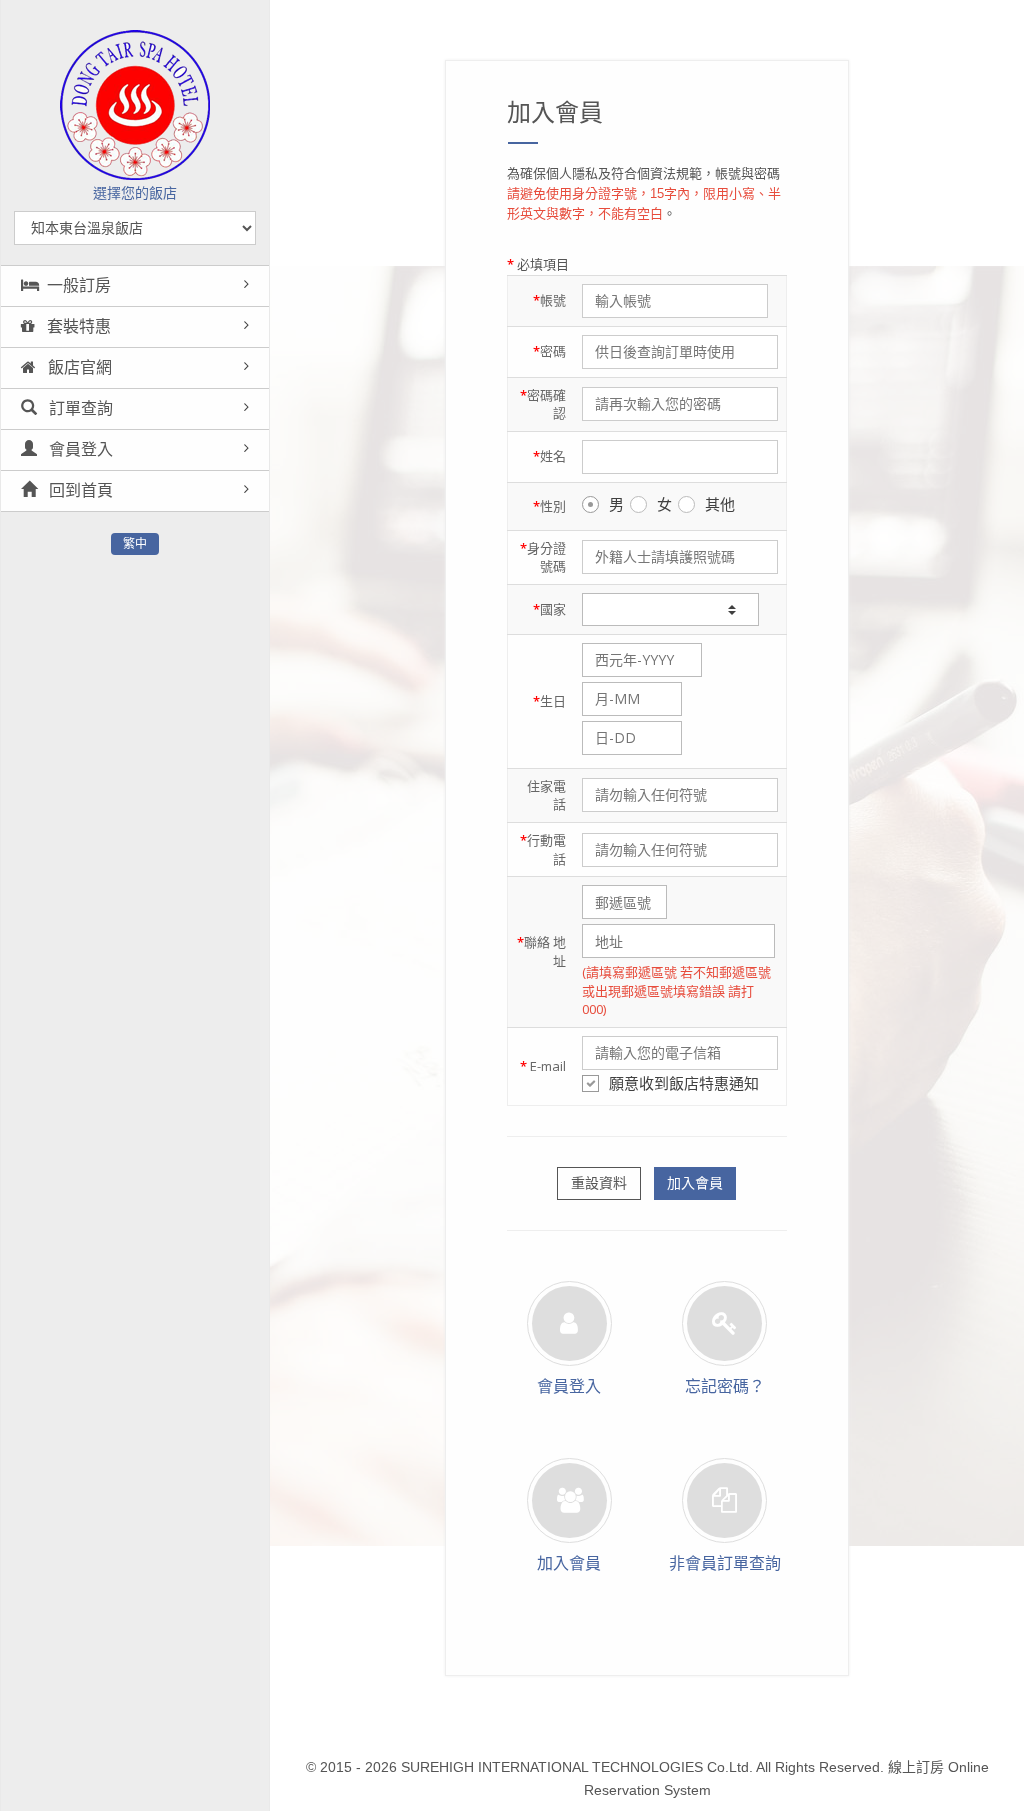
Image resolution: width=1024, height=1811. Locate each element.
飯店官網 (78, 367)
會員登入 (79, 449)
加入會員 (695, 1183)
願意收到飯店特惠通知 (684, 1083)
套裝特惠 (77, 326)
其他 (720, 504)
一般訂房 (79, 285)
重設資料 (599, 1183)
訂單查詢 (79, 408)
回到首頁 (79, 490)
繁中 (135, 544)
